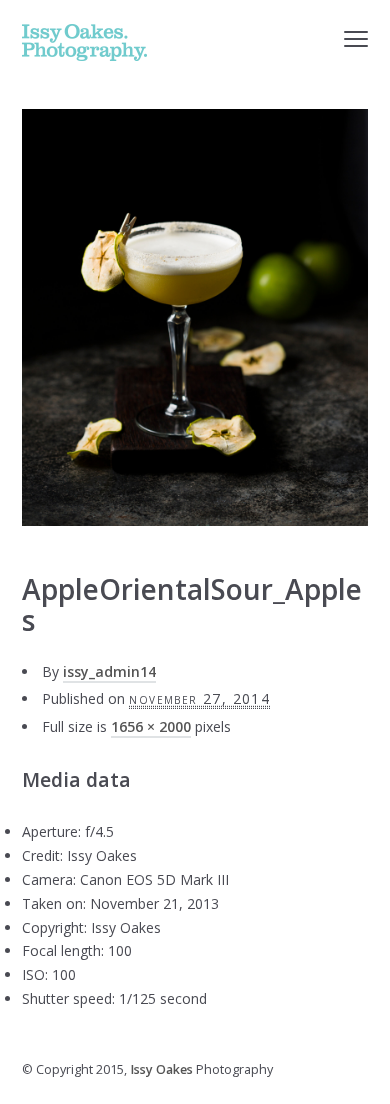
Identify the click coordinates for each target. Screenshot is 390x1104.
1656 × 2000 (151, 726)
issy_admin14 (109, 671)
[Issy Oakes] (84, 42)
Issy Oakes (161, 1069)
